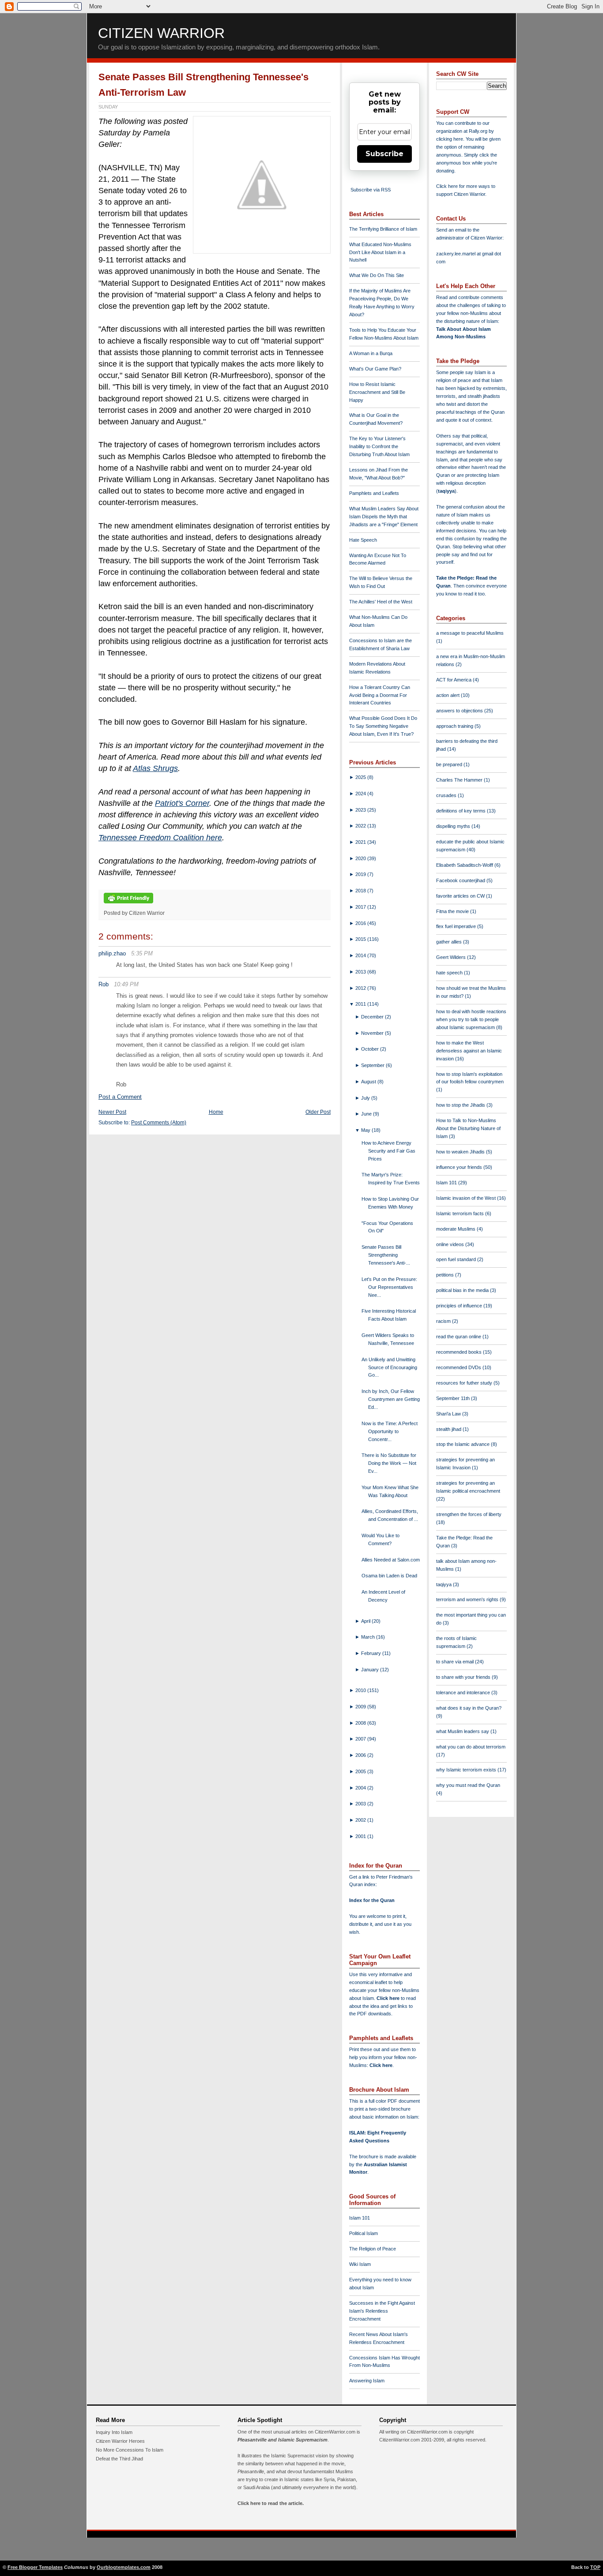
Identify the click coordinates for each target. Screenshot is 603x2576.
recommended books (460, 1352)
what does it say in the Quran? (469, 1708)
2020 (361, 858)
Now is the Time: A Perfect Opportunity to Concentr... (390, 1431)
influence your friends (460, 1167)
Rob (104, 984)
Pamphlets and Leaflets (374, 493)
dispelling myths (454, 826)
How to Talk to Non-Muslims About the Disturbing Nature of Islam (468, 1128)
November (373, 1033)
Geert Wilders (452, 957)
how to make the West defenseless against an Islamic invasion (469, 1051)
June (367, 1114)
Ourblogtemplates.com (124, 2567)
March (369, 1637)
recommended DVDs (459, 1367)
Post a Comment (120, 1097)
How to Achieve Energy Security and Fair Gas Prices (388, 1151)
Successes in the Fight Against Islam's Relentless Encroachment (382, 2311)
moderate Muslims (456, 1229)
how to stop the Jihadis (461, 1105)
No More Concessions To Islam (130, 2450)
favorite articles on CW (461, 896)
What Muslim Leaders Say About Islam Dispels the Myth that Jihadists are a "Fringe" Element (384, 517)
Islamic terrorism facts (461, 1213)
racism (444, 1321)
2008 (361, 1723)
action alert (448, 695)
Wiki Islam (360, 2264)
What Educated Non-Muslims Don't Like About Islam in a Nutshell (380, 252)
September (373, 1065)
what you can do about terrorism (471, 1747)
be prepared (450, 764)
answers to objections (460, 711)
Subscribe (384, 154)
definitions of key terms (462, 811)
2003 (361, 1804)
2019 (361, 874)
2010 (361, 1690)
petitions (446, 1275)
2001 (361, 1836)
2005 (361, 1771)
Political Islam (364, 2233)
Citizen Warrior (161, 33)
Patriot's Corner (182, 803)
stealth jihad (449, 1429)
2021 (361, 842)
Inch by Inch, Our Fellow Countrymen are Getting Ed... (391, 1399)
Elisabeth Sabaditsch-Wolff (465, 865)
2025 (361, 777)
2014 (361, 955)
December (373, 1017)
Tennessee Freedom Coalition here (160, 838)
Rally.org (478, 131)
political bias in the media (463, 1290)
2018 (361, 891)
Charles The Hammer (460, 780)
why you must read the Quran (468, 1785)
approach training (455, 726)
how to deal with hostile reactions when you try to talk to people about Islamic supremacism (471, 1019)
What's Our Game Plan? (375, 369)
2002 (361, 1820)
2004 (361, 1788)
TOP (595, 2567)
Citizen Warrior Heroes (120, 2441)
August (369, 1082)
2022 (361, 826)
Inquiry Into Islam (114, 2432)
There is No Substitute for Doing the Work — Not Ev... (389, 1463)
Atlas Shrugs (155, 768)
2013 (361, 972)
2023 (361, 810)
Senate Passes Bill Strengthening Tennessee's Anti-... (386, 1255)
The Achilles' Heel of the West (381, 602)
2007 (361, 1739)
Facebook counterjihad (461, 880)
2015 (361, 939)
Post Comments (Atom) (159, 1123)
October (371, 1049)
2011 (361, 1004)
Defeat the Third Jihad (119, 2459)
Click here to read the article (270, 2503)
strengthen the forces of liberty (469, 1514)
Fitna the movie (453, 911)
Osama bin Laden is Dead (389, 1576)
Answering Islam (367, 2381)
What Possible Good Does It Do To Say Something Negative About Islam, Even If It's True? (383, 726)
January (371, 1670)
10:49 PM (126, 984)
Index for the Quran (372, 1900)
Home (216, 1112)
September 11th (454, 1398)
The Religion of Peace (373, 2249)
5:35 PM (142, 953)
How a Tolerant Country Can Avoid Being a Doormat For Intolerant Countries (380, 695)
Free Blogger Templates (35, 2567)
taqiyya (446, 491)
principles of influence (460, 1306)
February (372, 1653)
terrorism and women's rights (468, 1599)
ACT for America (454, 680)
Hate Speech (363, 540)
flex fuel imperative (457, 926)
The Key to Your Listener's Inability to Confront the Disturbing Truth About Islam (379, 446)
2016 (361, 923)
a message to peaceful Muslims (470, 633)
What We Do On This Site (377, 275)
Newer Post (112, 1112)
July (366, 1098)
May (366, 1130)
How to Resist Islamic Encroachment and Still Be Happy (377, 392)
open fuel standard (457, 1259)
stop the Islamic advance (464, 1444)
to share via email (456, 1662)
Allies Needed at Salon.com (391, 1560)
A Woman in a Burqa (371, 353)
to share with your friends (464, 1677)
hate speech (450, 973)
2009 (361, 1707)
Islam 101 (360, 2218)
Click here (381, 2065)
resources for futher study (465, 1383)
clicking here (450, 139)
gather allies (450, 942)
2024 (361, 794)
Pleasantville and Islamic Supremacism (283, 2440)
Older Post (318, 1112)
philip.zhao (112, 953)
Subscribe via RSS (371, 190)
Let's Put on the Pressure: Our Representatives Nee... (389, 1287)
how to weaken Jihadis (461, 1152)
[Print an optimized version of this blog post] (128, 904)
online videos (451, 1244)
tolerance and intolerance (464, 1692)
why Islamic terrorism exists (467, 1770)
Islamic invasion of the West (467, 1198)
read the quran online (459, 1337)
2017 (361, 907)
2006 (361, 1755)
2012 (361, 988)
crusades (447, 795)
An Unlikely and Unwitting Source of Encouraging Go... (389, 1367)
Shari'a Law (449, 1414)
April (366, 1621)
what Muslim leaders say (463, 1731)
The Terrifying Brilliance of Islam (383, 229)
